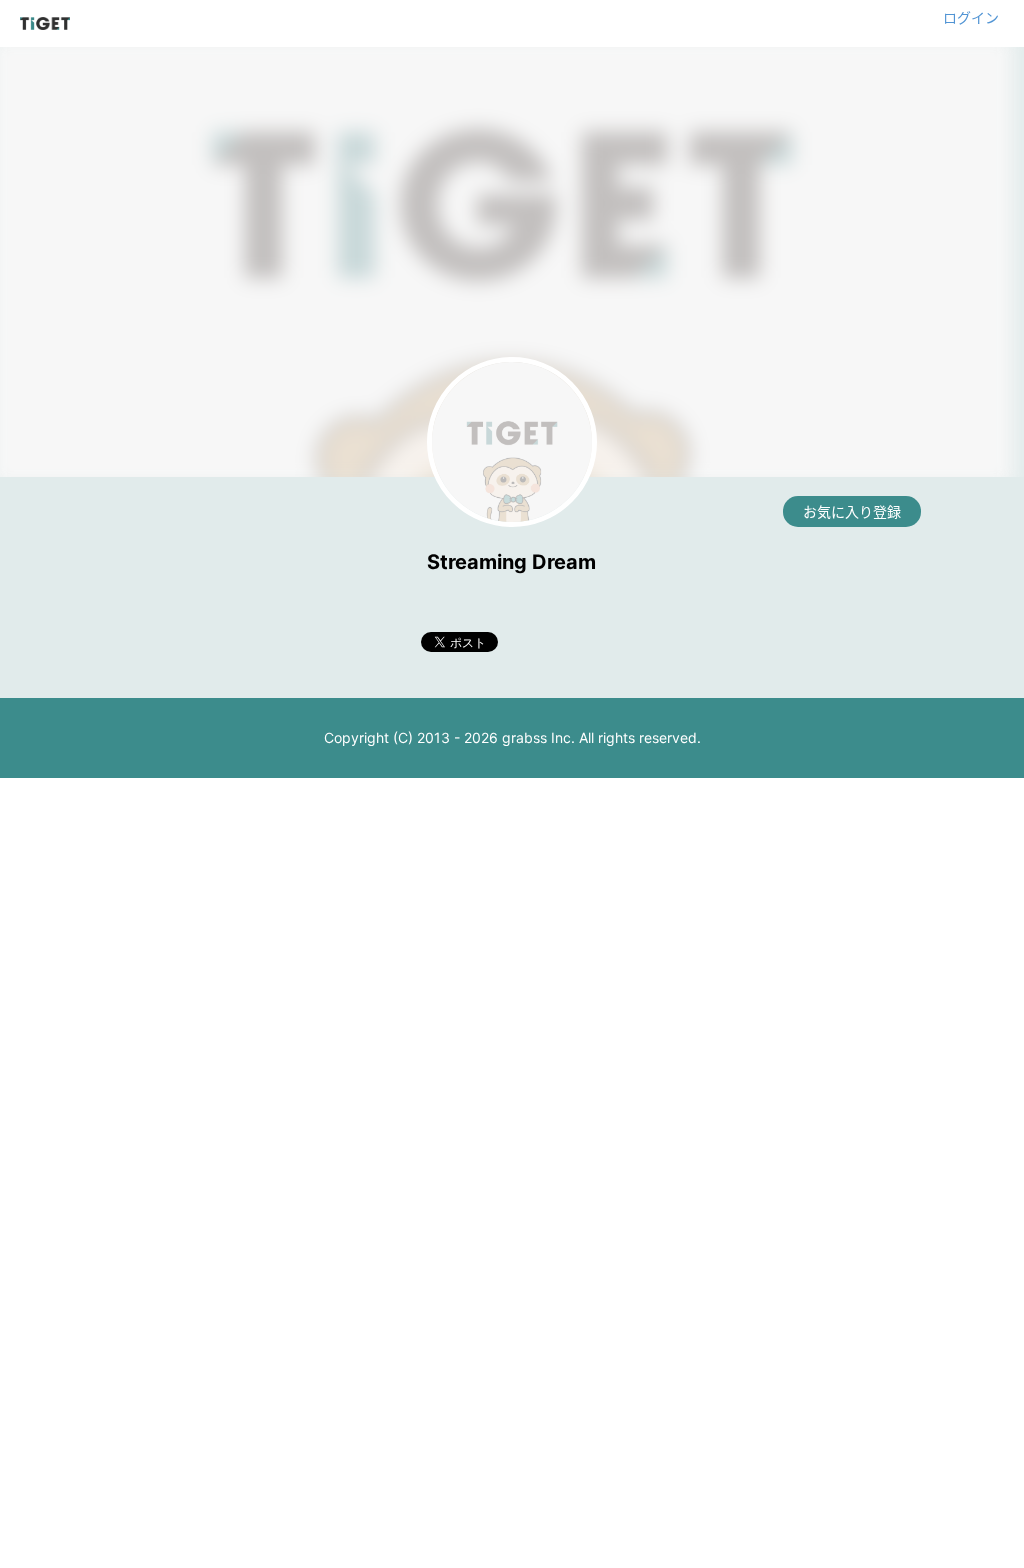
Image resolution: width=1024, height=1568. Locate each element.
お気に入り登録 (852, 511)
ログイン (971, 17)
